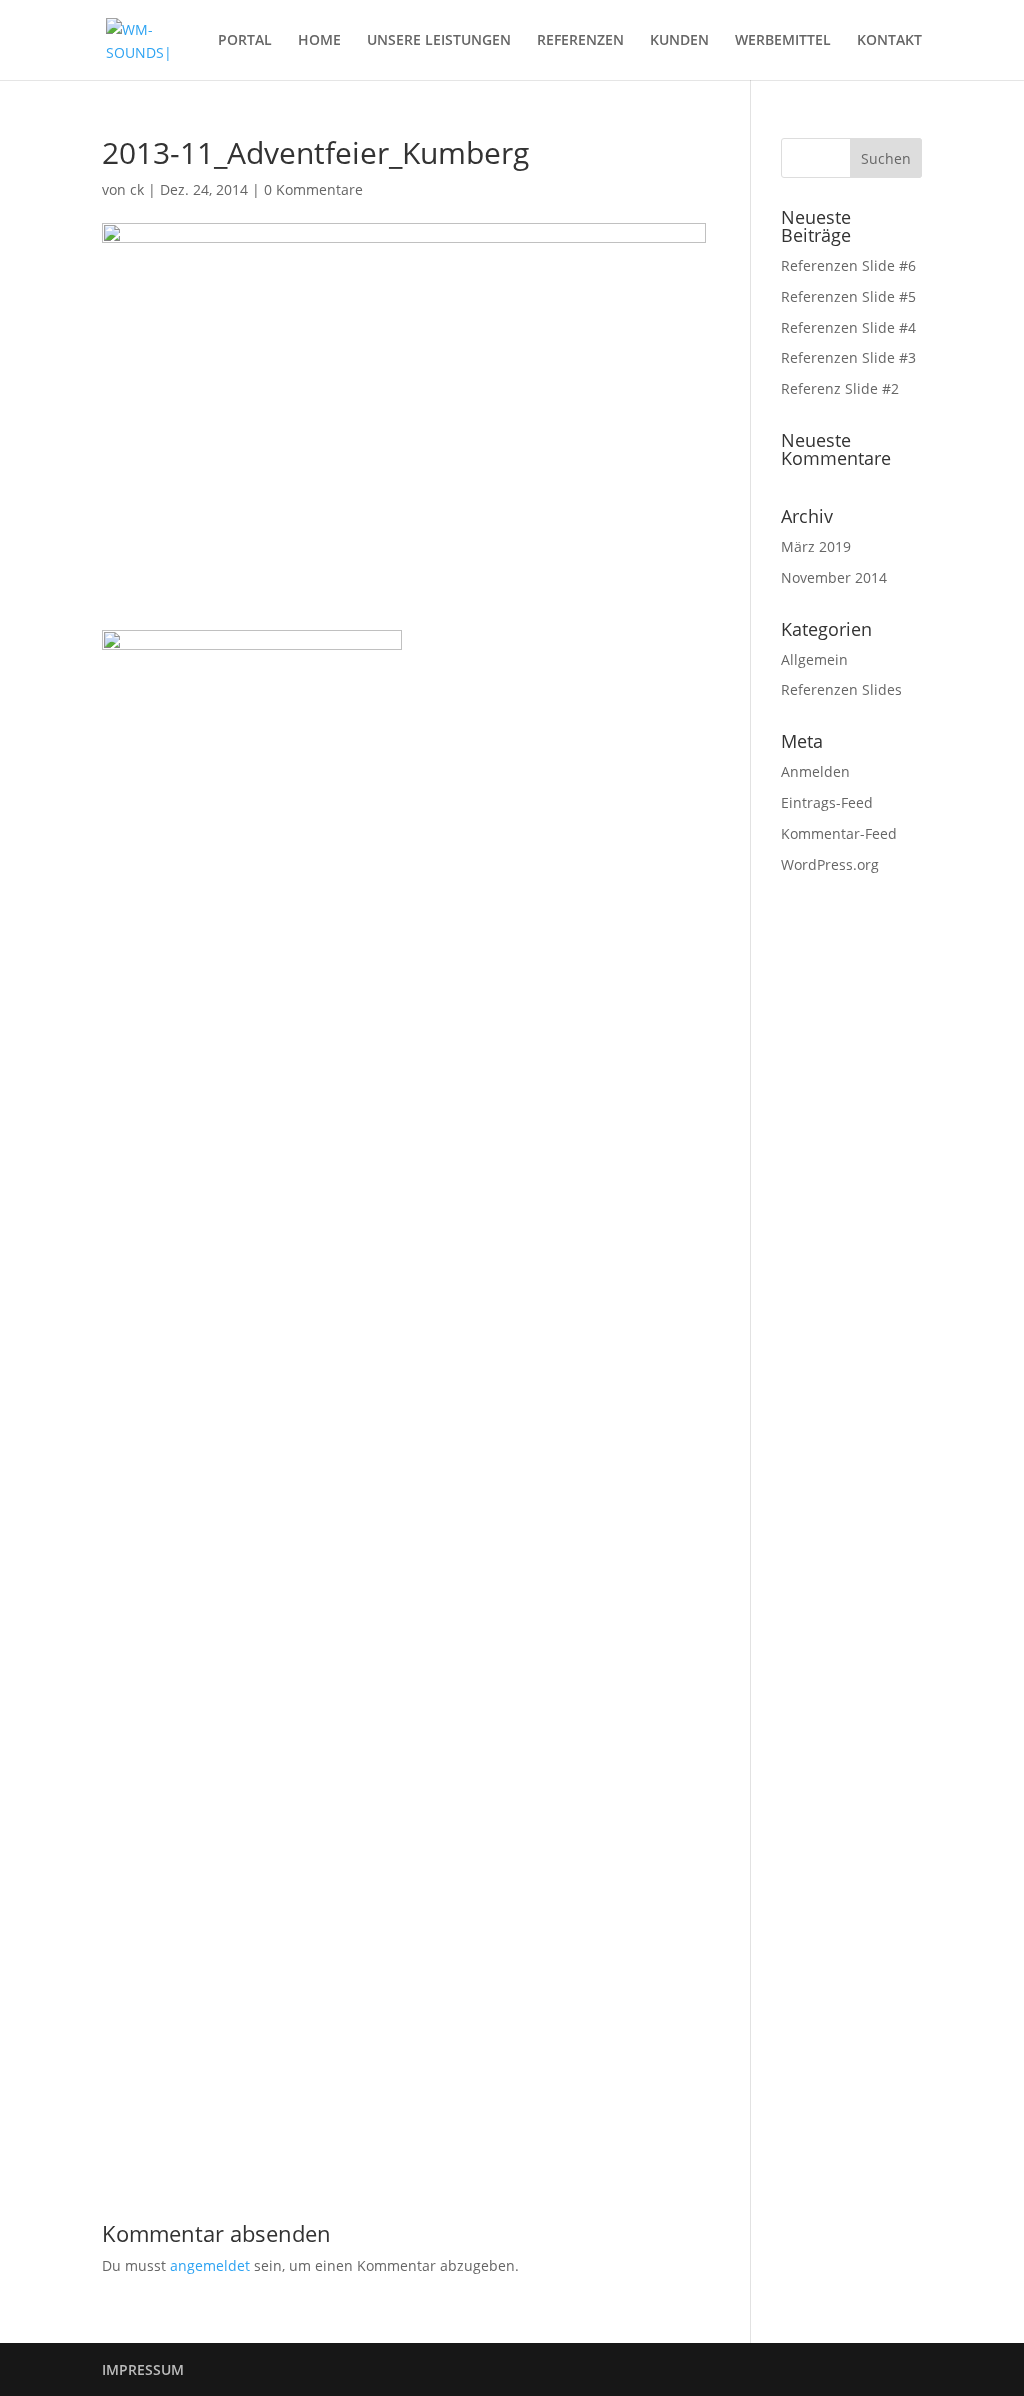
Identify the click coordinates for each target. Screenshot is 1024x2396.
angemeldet (210, 2265)
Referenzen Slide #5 (848, 296)
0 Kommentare (313, 189)
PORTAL (245, 41)
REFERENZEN (580, 41)
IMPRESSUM (143, 2369)
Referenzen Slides (841, 689)
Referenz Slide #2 (840, 388)
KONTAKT (889, 41)
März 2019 (816, 546)
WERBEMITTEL (783, 41)
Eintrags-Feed (827, 802)
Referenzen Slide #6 (848, 265)
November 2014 (834, 577)
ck (137, 189)
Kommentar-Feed (839, 833)
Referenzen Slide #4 (848, 327)
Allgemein (814, 659)
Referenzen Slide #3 (848, 357)
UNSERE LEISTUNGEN (439, 41)
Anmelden (815, 771)
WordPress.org (830, 864)
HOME (319, 41)
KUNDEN (679, 41)
